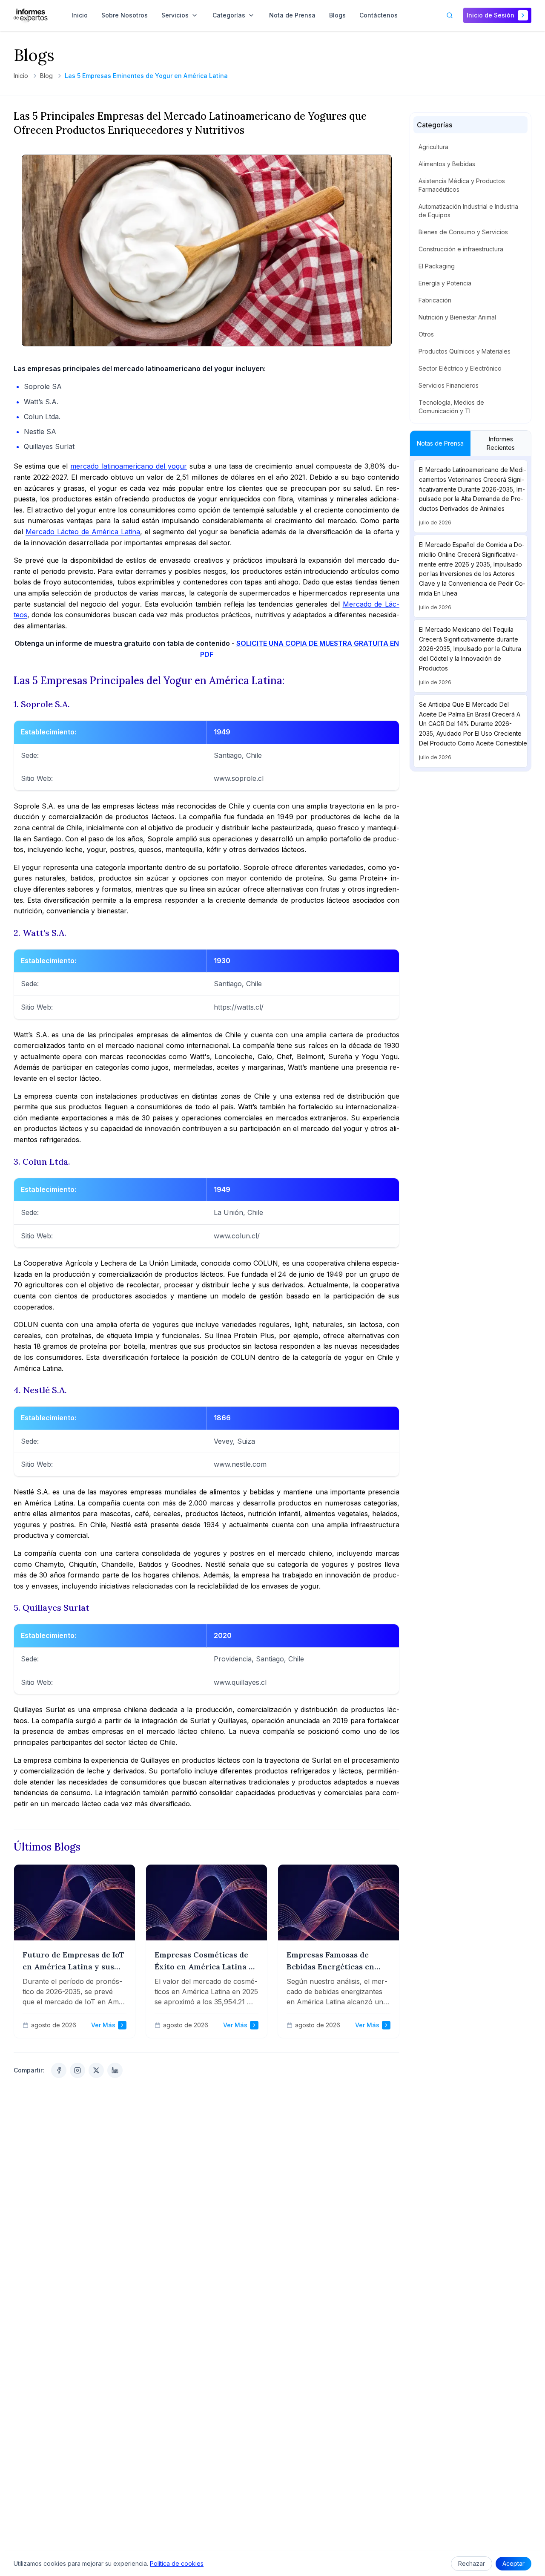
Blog (46, 76)
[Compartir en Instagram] (77, 2070)
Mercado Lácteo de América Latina (83, 532)
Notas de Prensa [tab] (440, 443)
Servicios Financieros (449, 385)
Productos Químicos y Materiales (465, 351)
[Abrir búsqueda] (450, 15)
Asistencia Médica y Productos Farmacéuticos (462, 185)
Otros (426, 334)
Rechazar (472, 2563)
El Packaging (437, 266)
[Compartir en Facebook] (59, 2070)
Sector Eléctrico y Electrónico (460, 368)
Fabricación (435, 300)
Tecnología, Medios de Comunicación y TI (451, 407)
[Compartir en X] (96, 2070)
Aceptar (513, 2563)
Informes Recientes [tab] (501, 443)
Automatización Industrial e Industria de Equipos (468, 211)
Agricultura (433, 147)
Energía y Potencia (445, 283)
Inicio (21, 76)
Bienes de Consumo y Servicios (463, 232)
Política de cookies (177, 2563)
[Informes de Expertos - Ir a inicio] (31, 15)
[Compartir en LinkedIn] (115, 2070)
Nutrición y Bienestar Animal (457, 317)
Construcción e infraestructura (461, 249)
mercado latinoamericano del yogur (128, 466)
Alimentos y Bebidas (447, 164)
